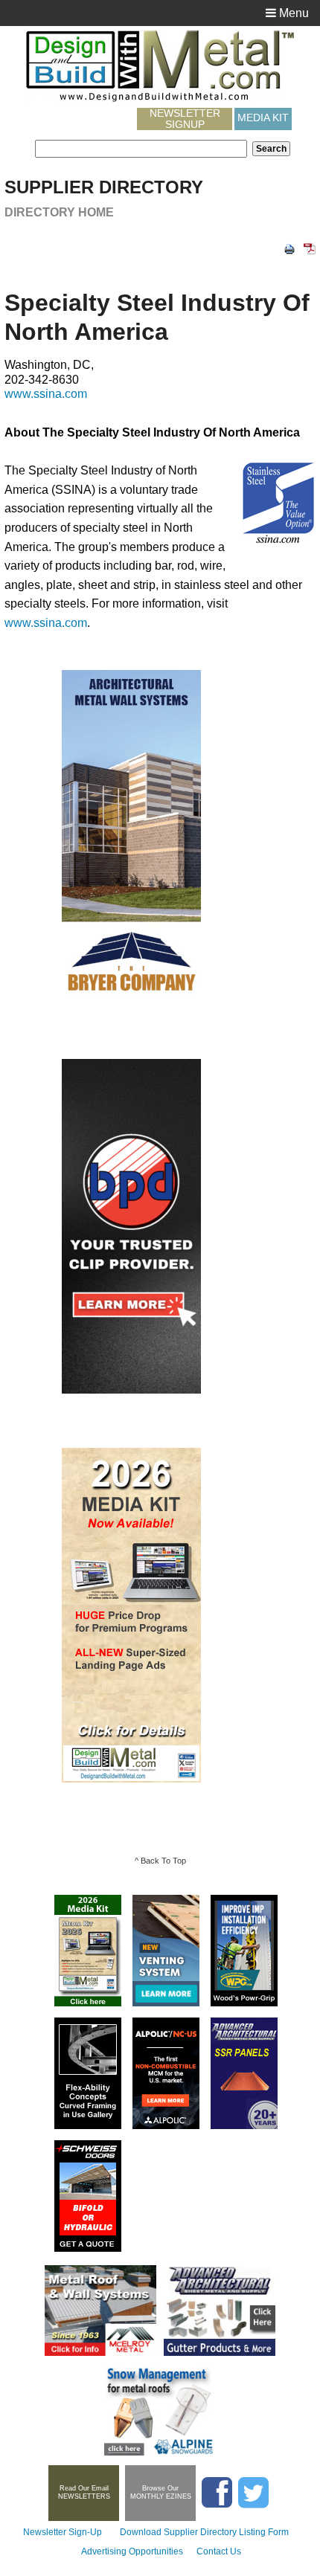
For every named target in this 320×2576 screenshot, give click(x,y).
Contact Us (219, 2551)
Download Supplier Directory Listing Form (204, 2532)
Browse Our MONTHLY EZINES (161, 2492)
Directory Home (59, 212)
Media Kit (263, 117)
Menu (292, 13)
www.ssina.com (46, 394)
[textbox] (141, 149)
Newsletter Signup (185, 119)
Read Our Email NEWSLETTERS (84, 2492)
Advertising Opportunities (132, 2551)
